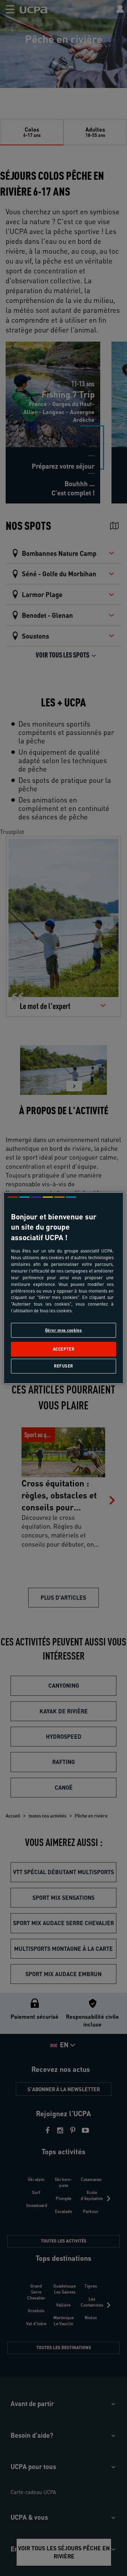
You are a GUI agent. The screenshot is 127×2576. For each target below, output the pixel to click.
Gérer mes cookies (64, 1330)
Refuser (64, 1366)
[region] (64, 1288)
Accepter (64, 1349)
